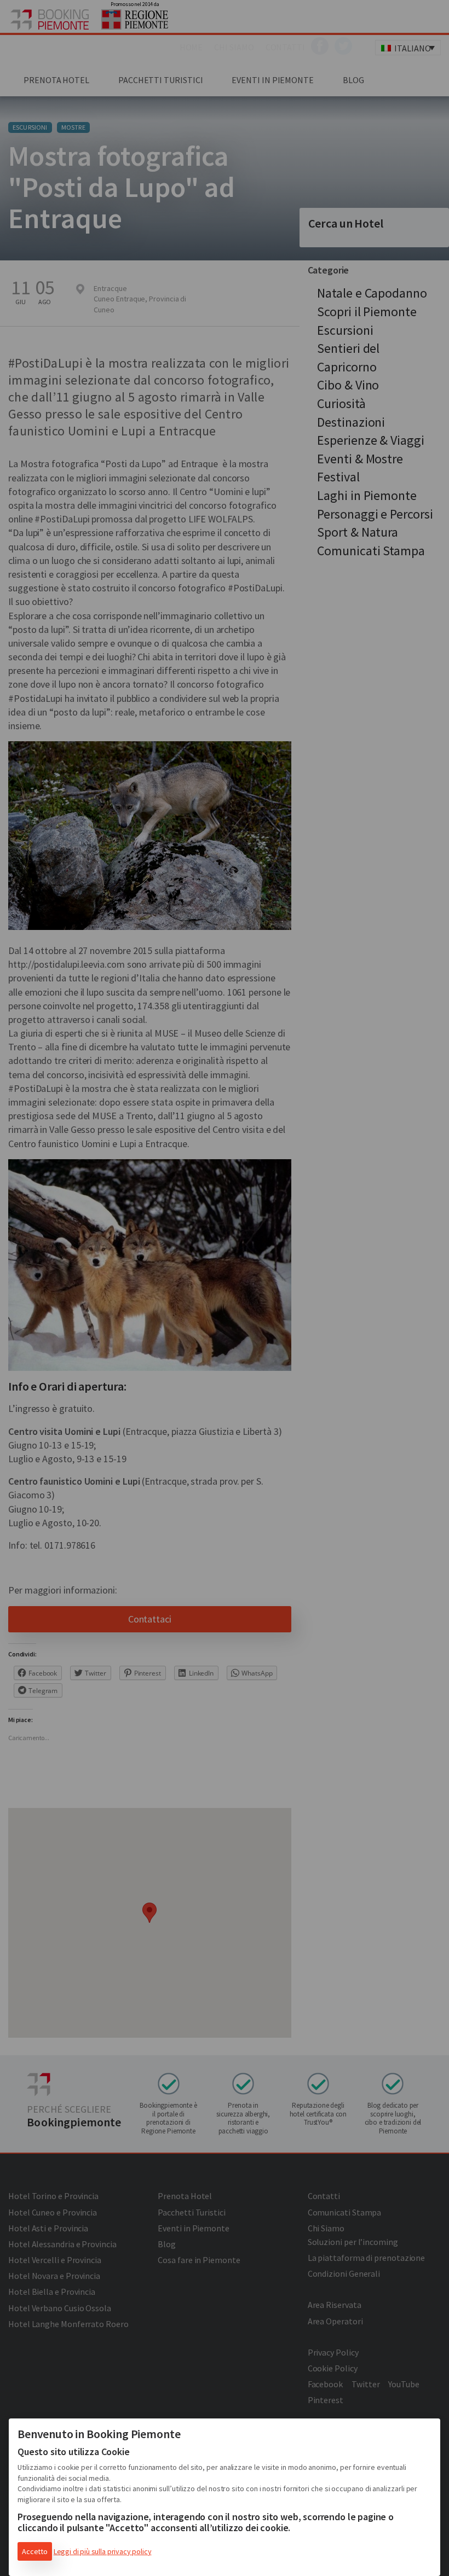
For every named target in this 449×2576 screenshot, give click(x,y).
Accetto (35, 2551)
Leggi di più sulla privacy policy (103, 2551)
